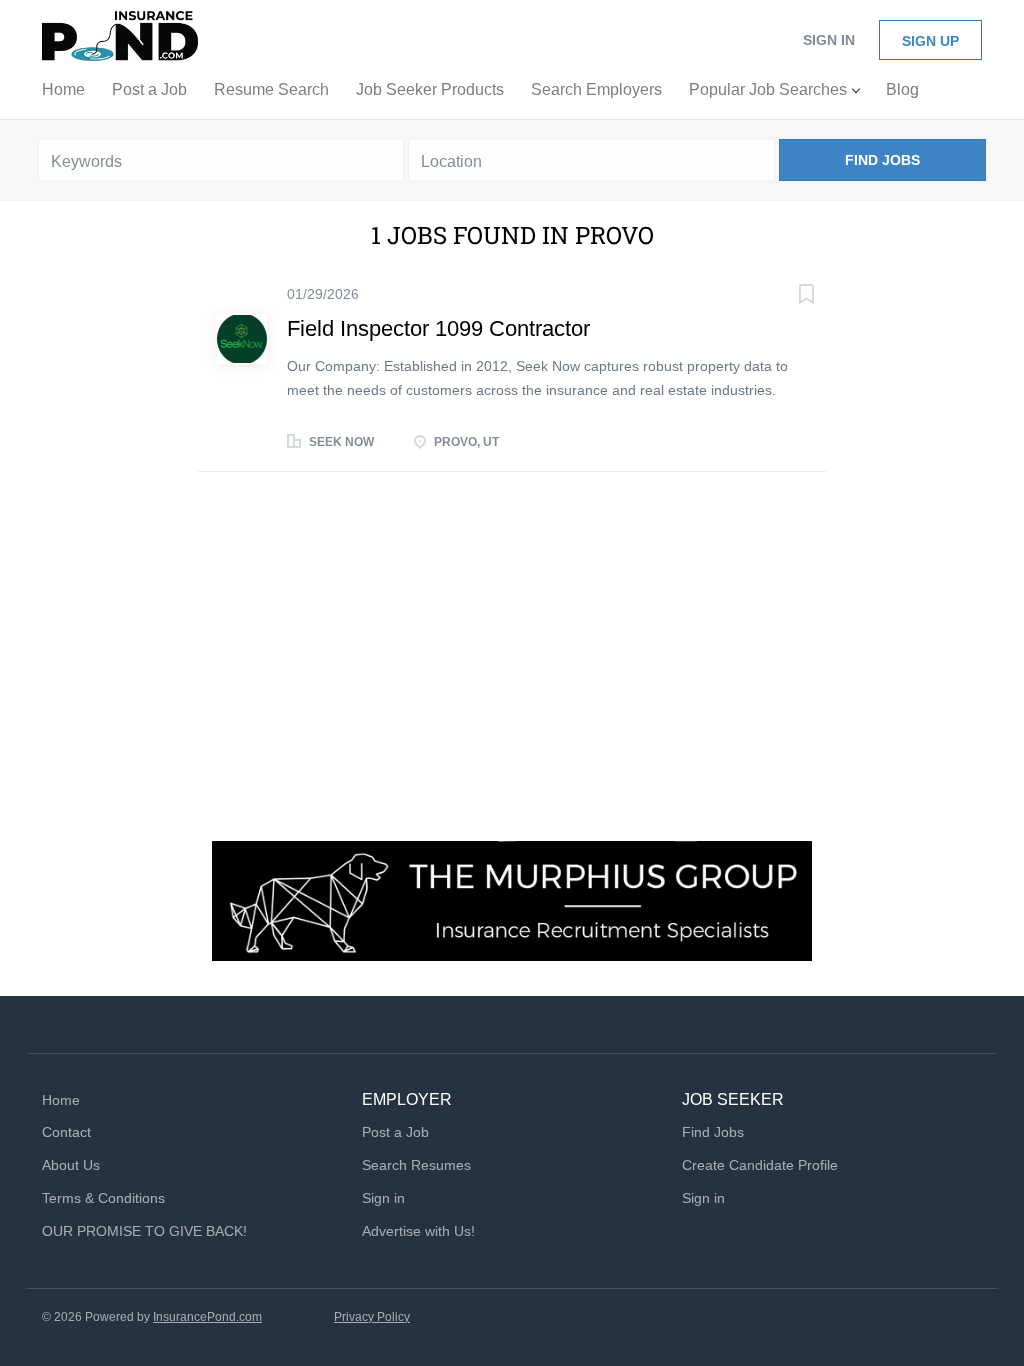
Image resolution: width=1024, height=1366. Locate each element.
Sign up (930, 41)
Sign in (829, 40)
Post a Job (395, 1132)
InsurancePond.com (207, 1317)
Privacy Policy (372, 1317)
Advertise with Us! (418, 1231)
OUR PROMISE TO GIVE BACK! (144, 1231)
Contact (66, 1132)
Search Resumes (416, 1165)
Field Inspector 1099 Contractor (438, 328)
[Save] (786, 296)
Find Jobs (882, 160)
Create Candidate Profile (760, 1165)
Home (61, 1100)
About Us (71, 1165)
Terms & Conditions (103, 1198)
